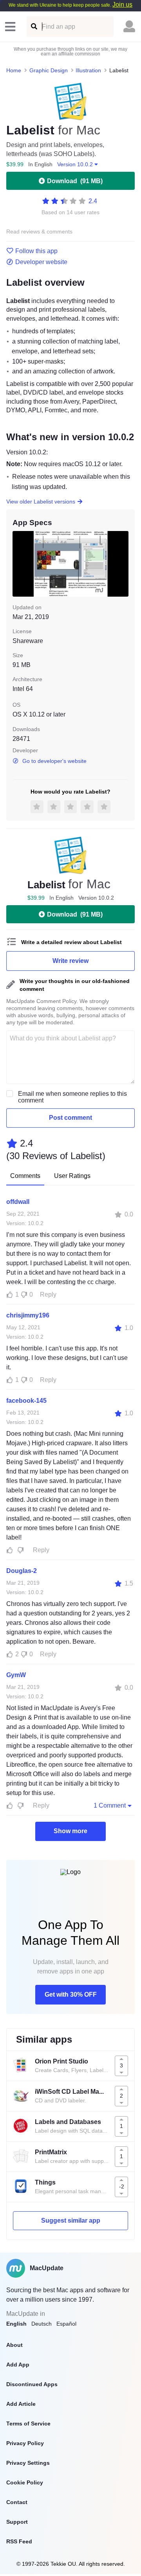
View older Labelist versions (41, 502)
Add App (18, 2365)
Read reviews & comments (39, 232)
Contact (17, 2502)
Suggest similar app (71, 2220)
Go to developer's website (54, 761)
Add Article (21, 2404)
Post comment (70, 1118)
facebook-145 (26, 1401)
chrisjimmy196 (28, 1315)
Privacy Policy (25, 2443)
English (16, 2324)
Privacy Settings (28, 2463)
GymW (16, 1675)
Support (17, 2522)
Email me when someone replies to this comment (72, 1097)
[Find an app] (33, 27)
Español (66, 2324)
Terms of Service (28, 2423)
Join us (122, 5)
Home (14, 70)
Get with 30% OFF (71, 1994)
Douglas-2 (22, 1571)
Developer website (41, 262)
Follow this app (36, 251)
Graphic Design (49, 70)
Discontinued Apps (32, 2384)
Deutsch (42, 2324)
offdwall (18, 1202)
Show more (70, 1831)
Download (75, 181)
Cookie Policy (25, 2482)
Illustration (88, 70)
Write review (70, 961)
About (14, 2345)
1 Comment (110, 1805)
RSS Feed (19, 2541)
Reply (48, 1294)
